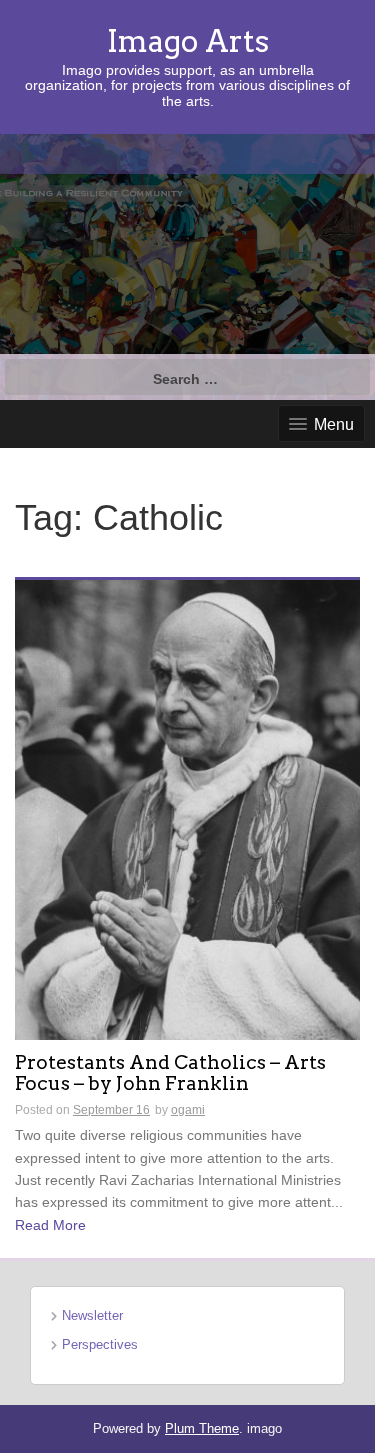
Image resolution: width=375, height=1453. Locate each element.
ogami (188, 1110)
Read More (50, 1225)
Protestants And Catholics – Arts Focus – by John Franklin (170, 1074)
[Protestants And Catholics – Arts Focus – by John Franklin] (187, 809)
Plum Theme (202, 1428)
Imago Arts (188, 41)
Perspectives (100, 1344)
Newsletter (92, 1315)
